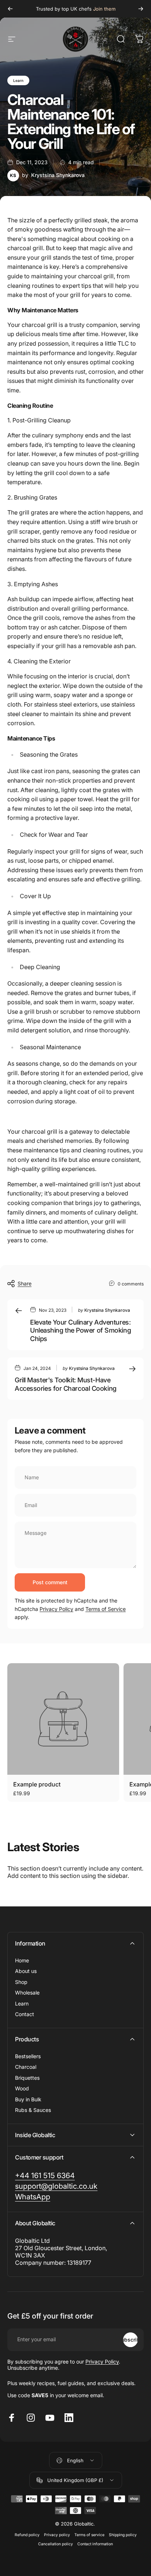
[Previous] (10, 9)
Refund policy (27, 2535)
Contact (25, 2014)
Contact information (95, 2544)
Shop (21, 1982)
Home (22, 1960)
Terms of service (89, 2535)
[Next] (141, 9)
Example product (37, 1784)
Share (25, 1283)
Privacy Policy (56, 1609)
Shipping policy (123, 2535)
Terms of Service (106, 1609)
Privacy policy (57, 2535)
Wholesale (27, 1993)
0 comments (131, 1284)
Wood (22, 2088)
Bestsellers (28, 2056)
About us (26, 1971)
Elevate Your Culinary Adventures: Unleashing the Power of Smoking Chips (80, 1330)
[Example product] (63, 1719)
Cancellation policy (56, 2544)
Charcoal (26, 2067)
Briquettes (27, 2078)
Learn (18, 80)
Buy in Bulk (28, 2099)
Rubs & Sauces (33, 2110)
